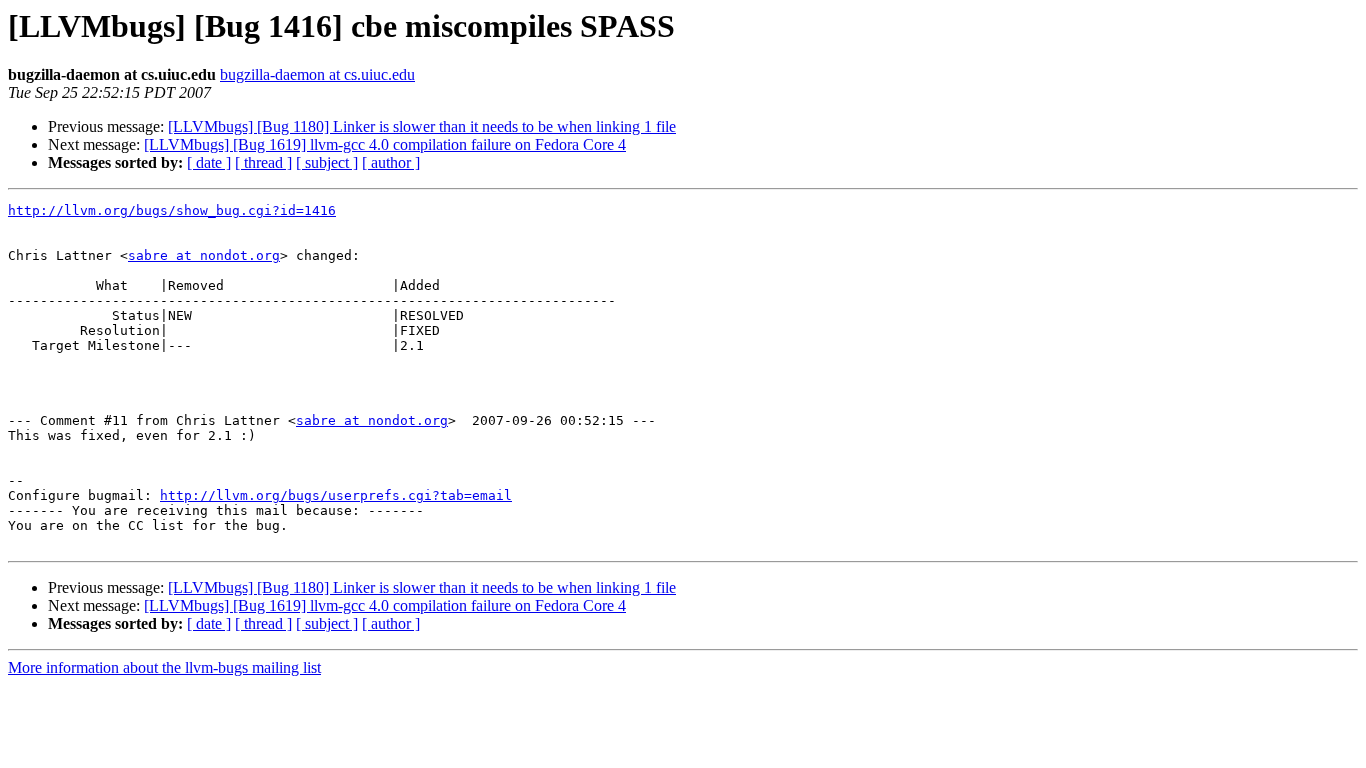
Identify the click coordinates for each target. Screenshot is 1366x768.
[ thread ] (263, 162)
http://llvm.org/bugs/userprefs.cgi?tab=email (336, 495)
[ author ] (391, 162)
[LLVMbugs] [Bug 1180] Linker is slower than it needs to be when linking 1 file (422, 126)
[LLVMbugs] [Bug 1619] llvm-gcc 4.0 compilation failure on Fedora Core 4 (385, 144)
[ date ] (209, 162)
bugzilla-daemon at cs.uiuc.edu (317, 74)
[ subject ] (327, 162)
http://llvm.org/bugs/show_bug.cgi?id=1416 (172, 210)
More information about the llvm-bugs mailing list (164, 667)
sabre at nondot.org (204, 255)
